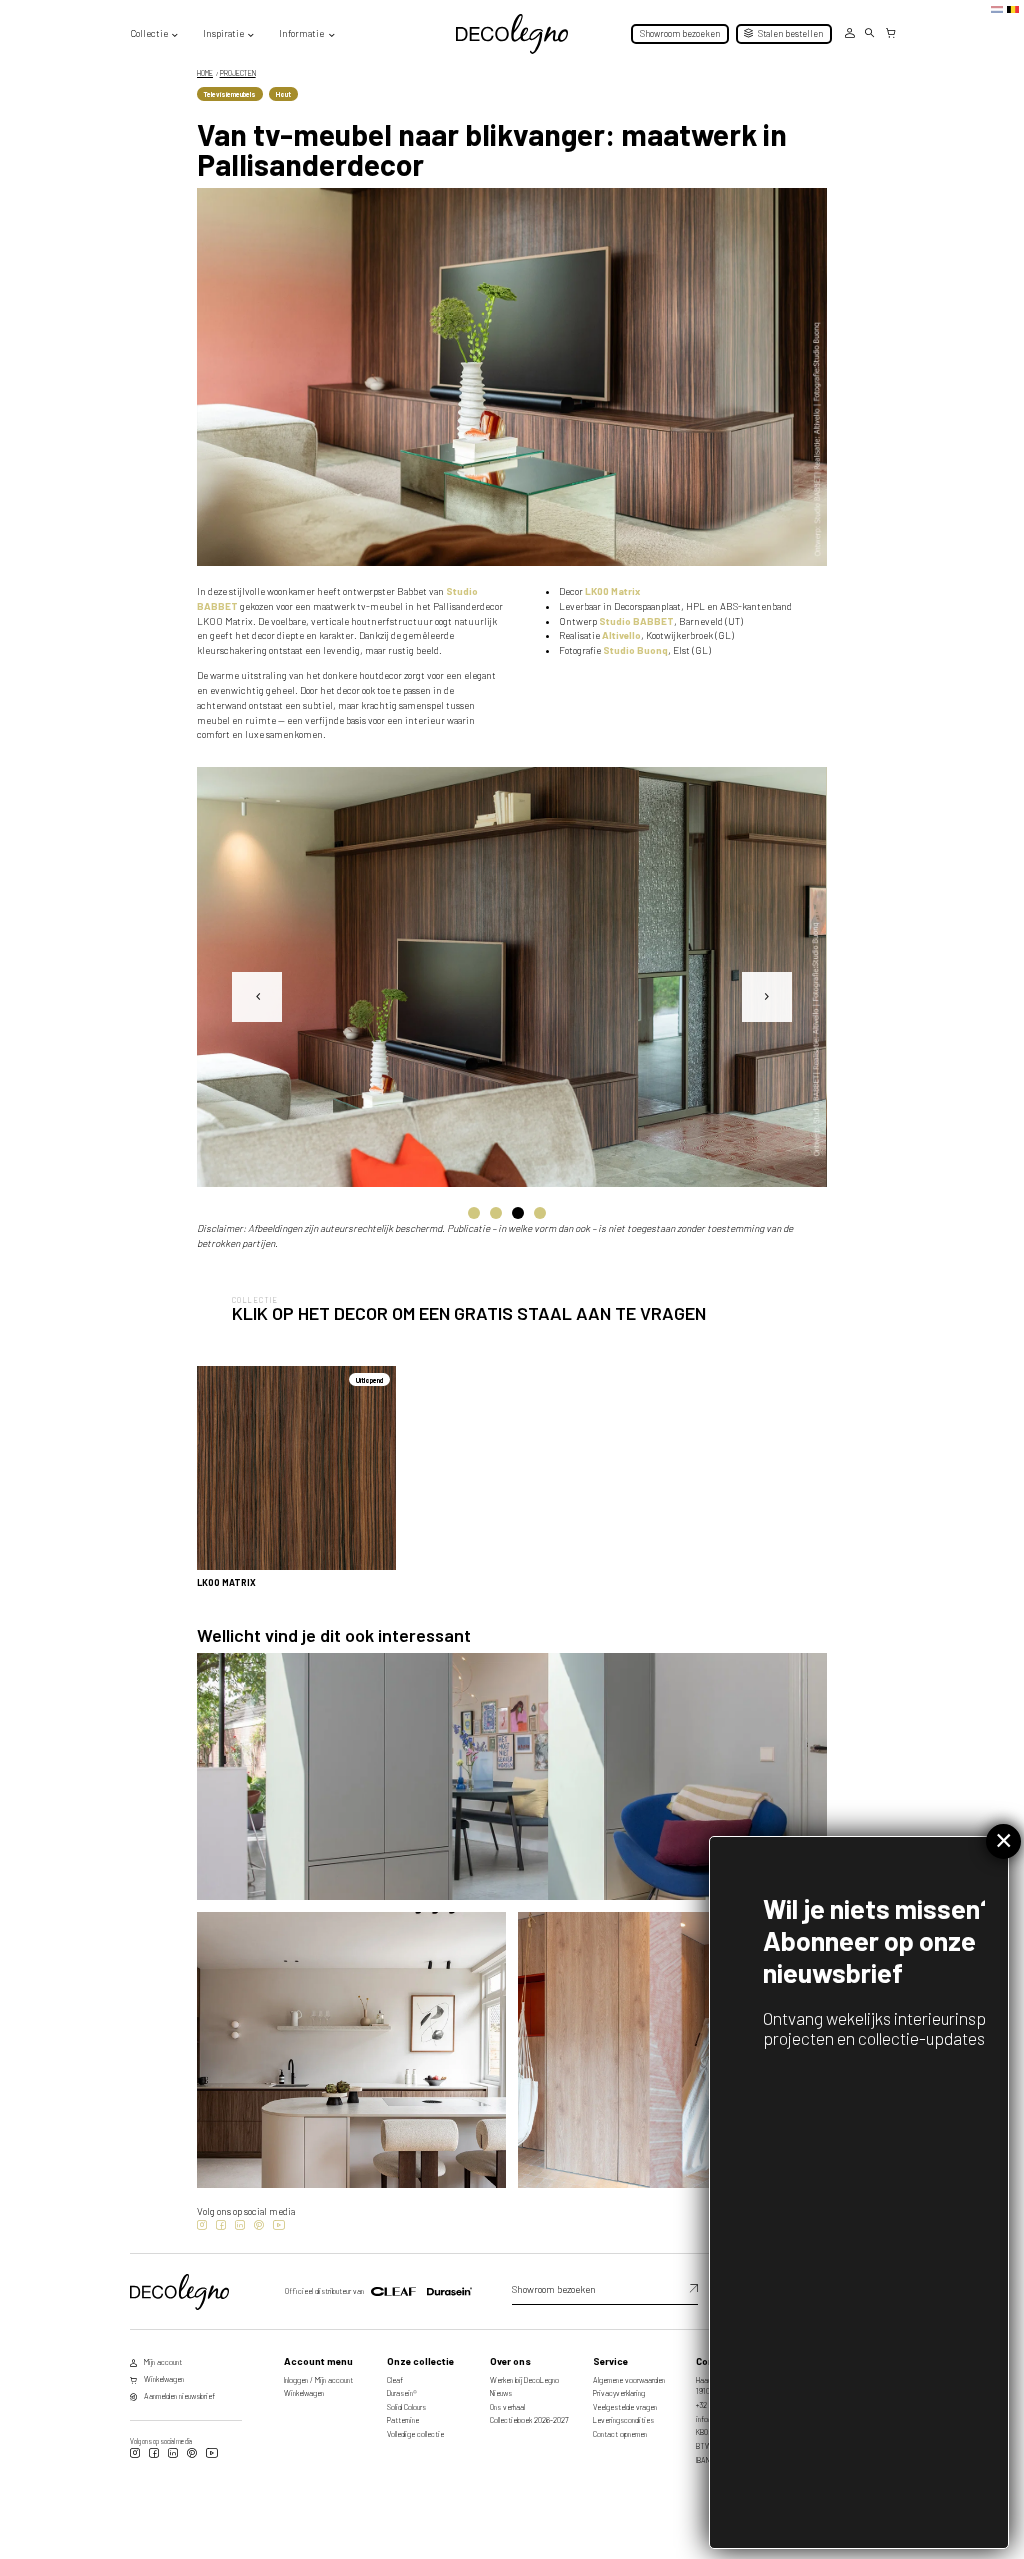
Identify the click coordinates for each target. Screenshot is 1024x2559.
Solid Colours (406, 2407)
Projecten (238, 73)
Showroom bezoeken (680, 33)
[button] (474, 1214)
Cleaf (395, 2380)
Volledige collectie (415, 2434)
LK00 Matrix (612, 591)
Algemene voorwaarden (629, 2380)
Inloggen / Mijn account (318, 2380)
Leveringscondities (623, 2420)
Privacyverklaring (619, 2393)
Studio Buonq (635, 650)
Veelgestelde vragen (625, 2407)
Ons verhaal (507, 2407)
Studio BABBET (636, 621)
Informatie (301, 33)
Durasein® (402, 2393)
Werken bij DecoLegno (524, 2380)
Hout (283, 94)
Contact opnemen (620, 2434)
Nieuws (501, 2393)
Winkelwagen (304, 2393)
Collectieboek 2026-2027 (529, 2420)
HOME (205, 73)
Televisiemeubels (230, 94)
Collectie (149, 33)
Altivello (621, 635)
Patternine (403, 2420)
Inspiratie (223, 33)
